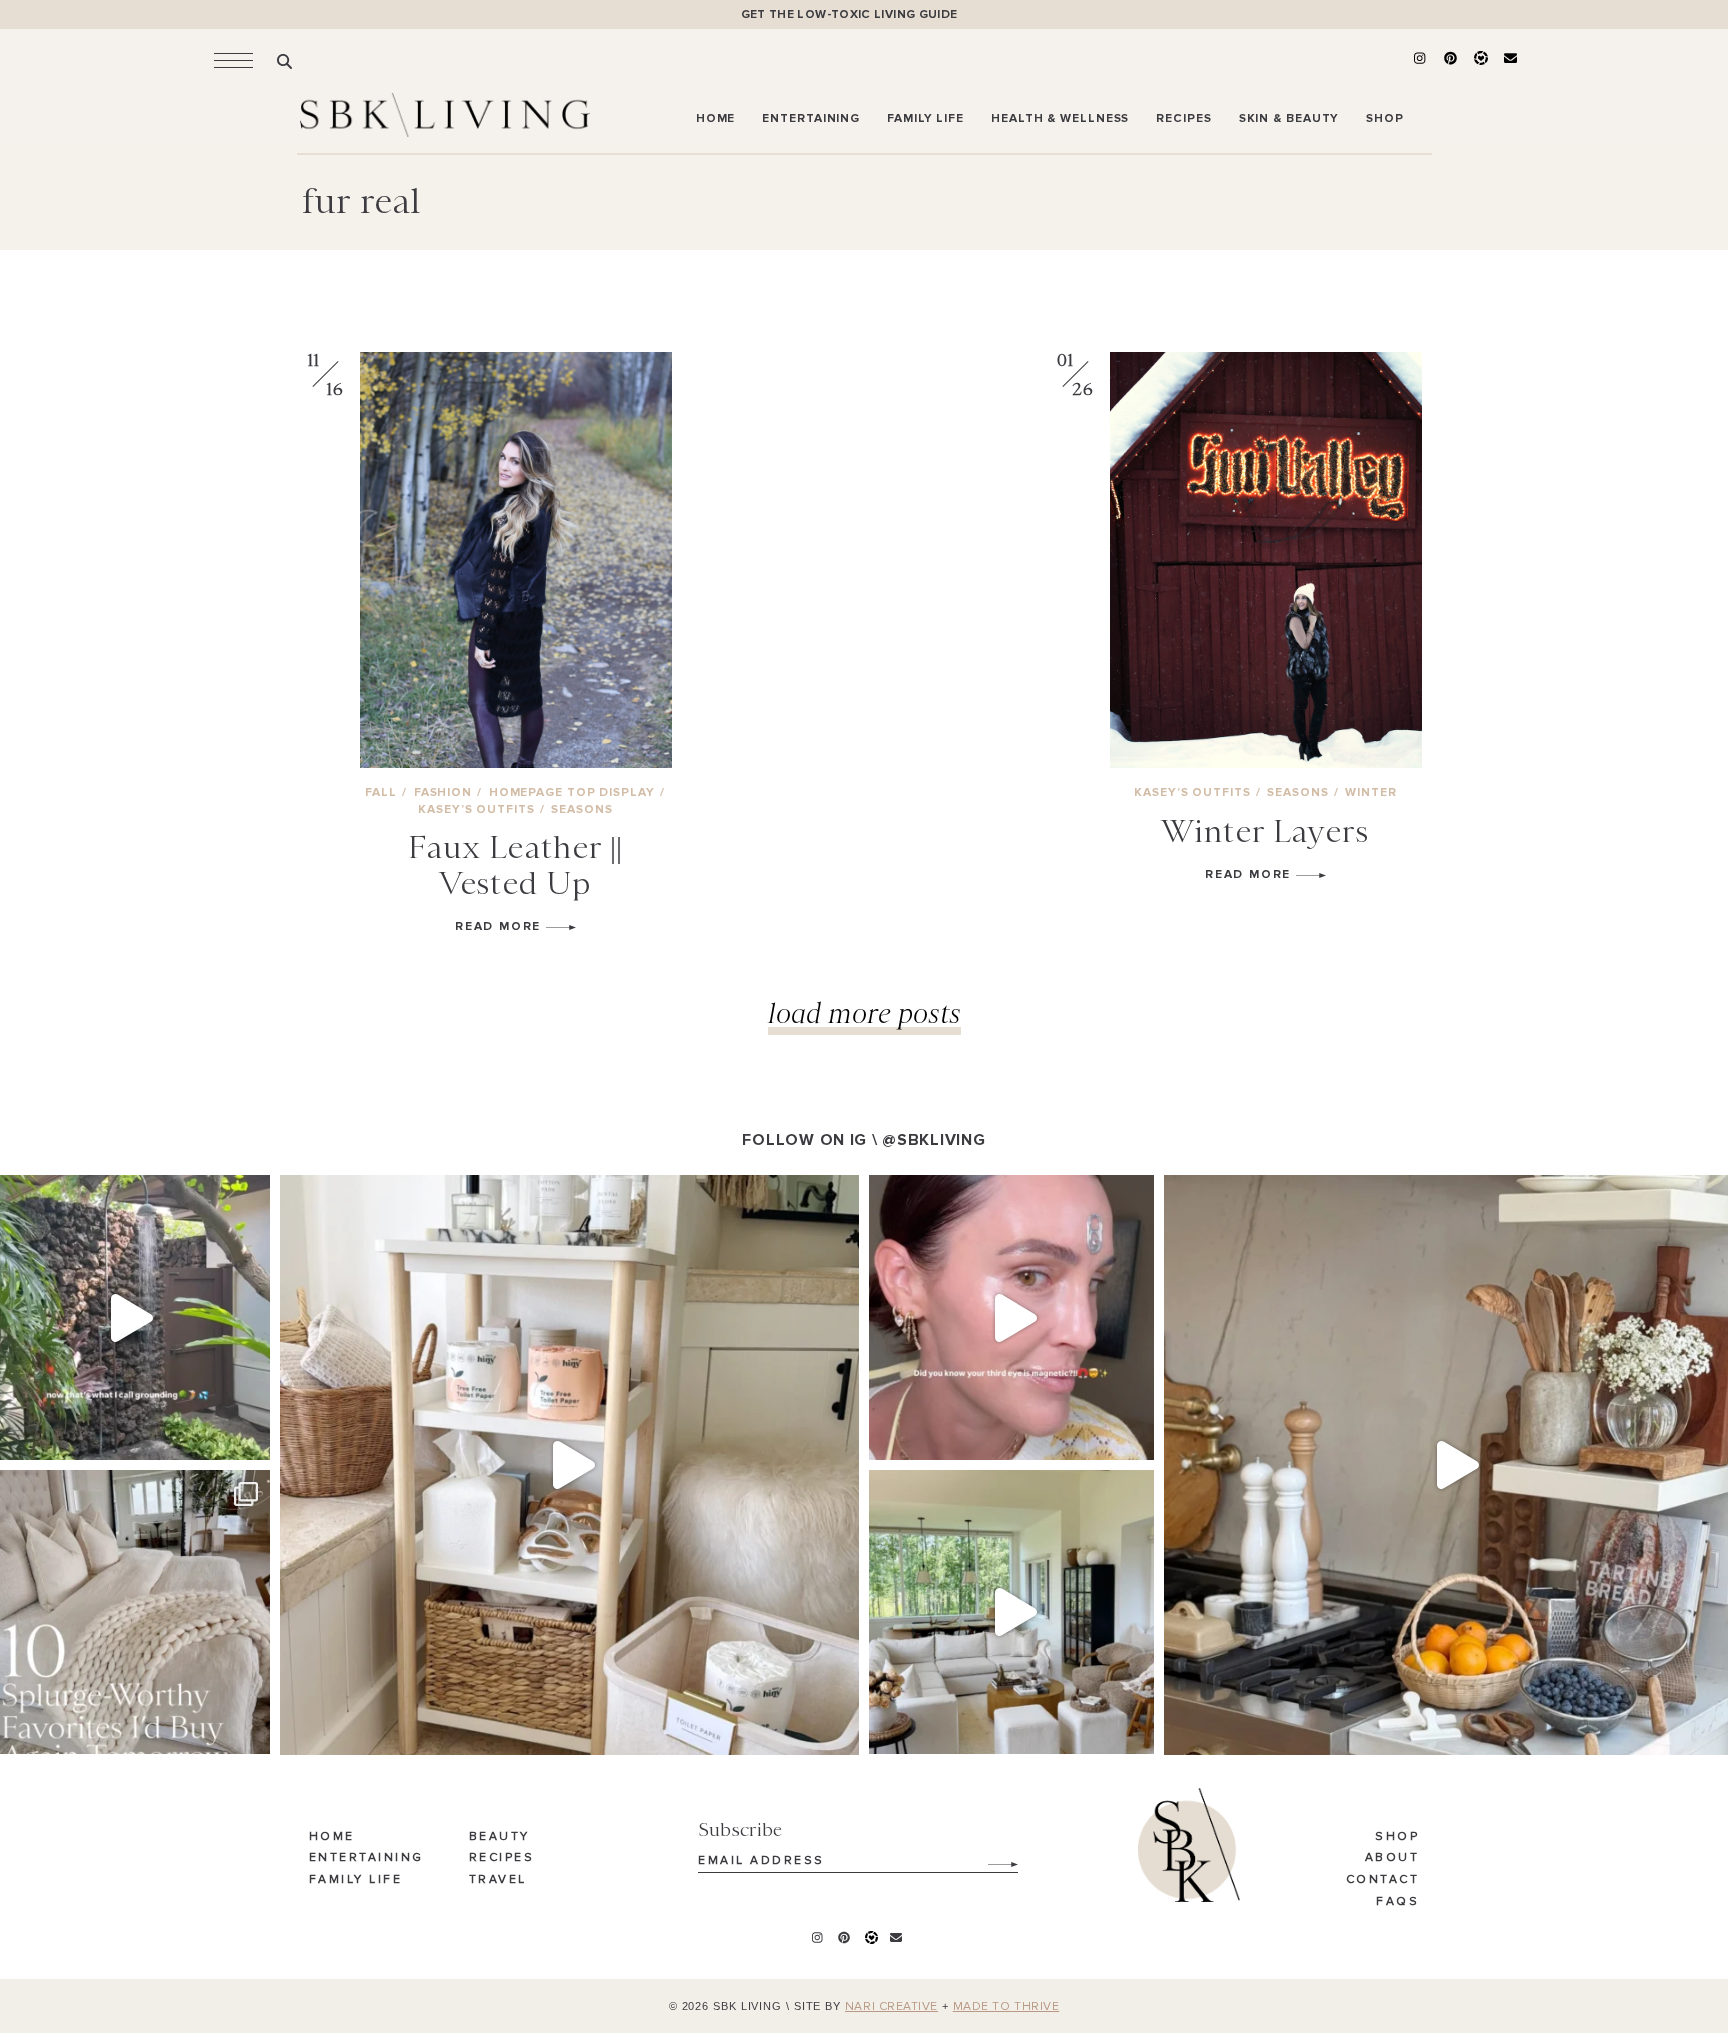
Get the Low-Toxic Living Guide (849, 14)
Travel (498, 1880)
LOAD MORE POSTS (864, 1012)
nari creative (891, 2007)
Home (332, 1837)
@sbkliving (933, 1140)
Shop (1397, 1837)
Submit (992, 1857)
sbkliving (124, 1194)
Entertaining (366, 1858)
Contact (1383, 1880)
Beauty (499, 1837)
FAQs (1397, 1902)
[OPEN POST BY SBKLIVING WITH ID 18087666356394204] (1011, 1612)
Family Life (356, 1880)
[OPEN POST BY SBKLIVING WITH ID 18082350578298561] (569, 1464)
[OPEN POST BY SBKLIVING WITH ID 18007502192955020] (1011, 1317)
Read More (500, 926)
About (1392, 1858)
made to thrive (1006, 2007)
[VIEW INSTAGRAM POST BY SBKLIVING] (250, 1435)
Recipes (502, 1858)
